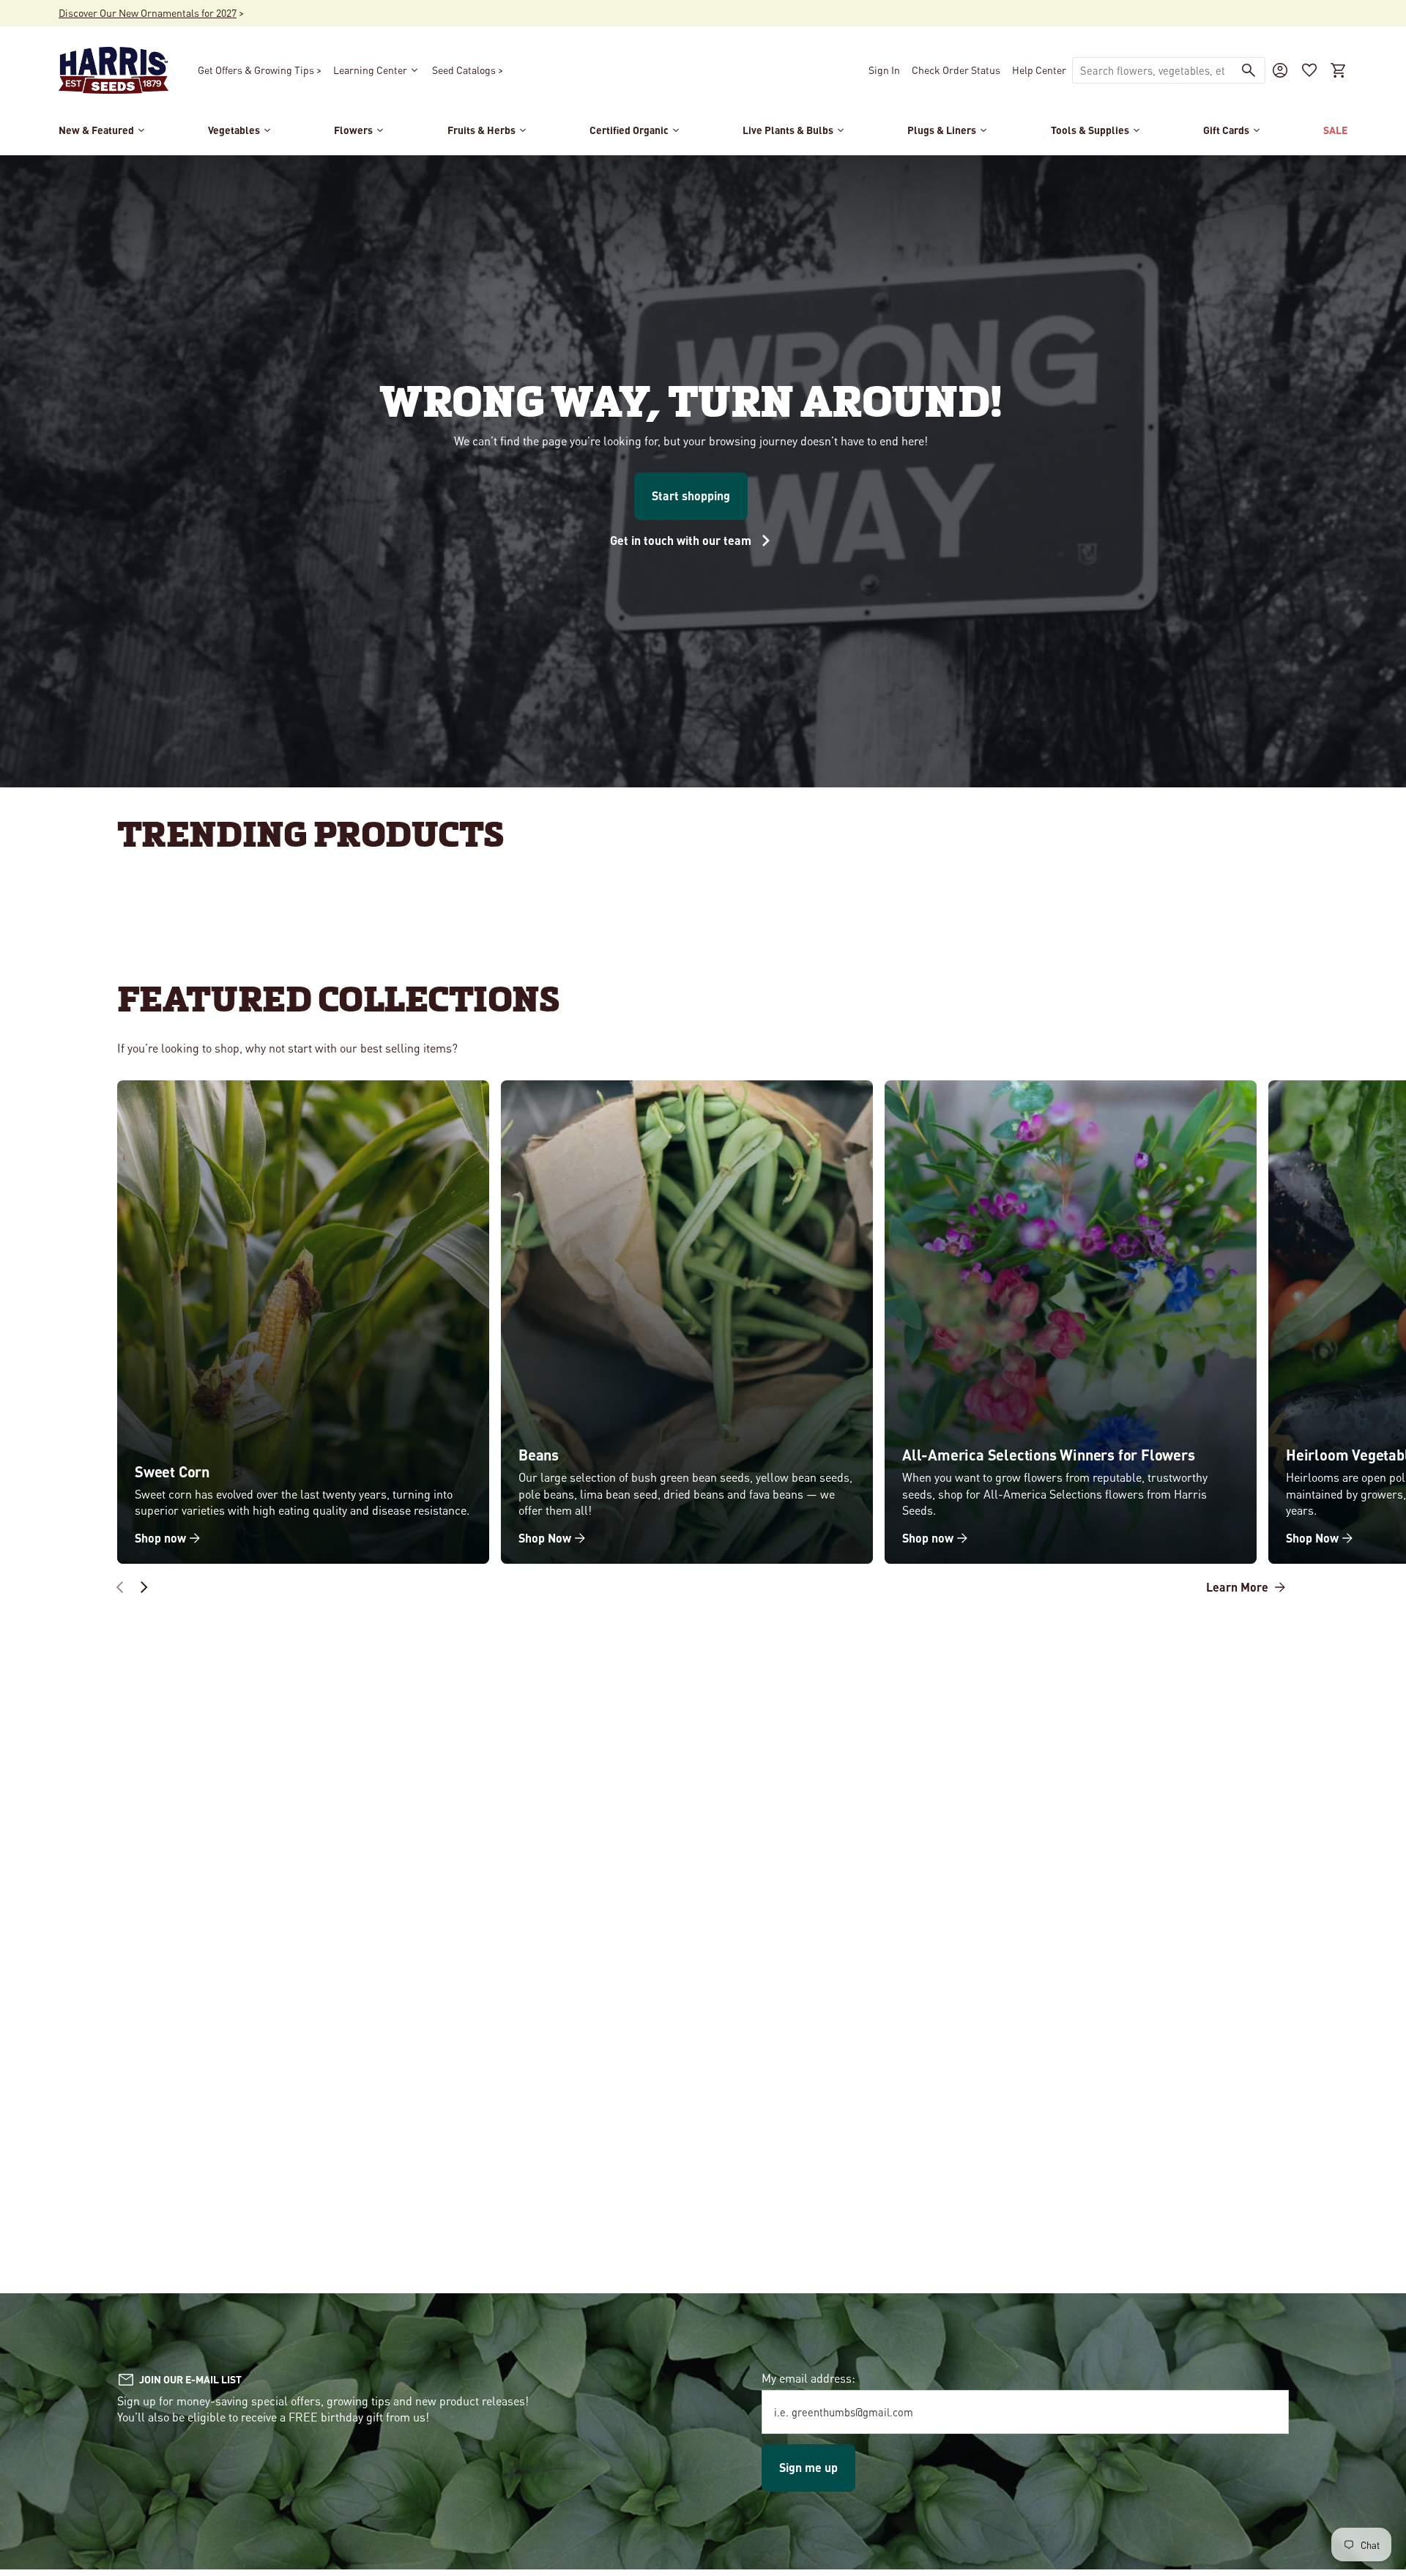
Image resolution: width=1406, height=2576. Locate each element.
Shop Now (545, 1538)
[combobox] (1153, 70)
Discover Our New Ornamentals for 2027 (148, 12)
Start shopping (691, 495)
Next (144, 1587)
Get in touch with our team (682, 540)
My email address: (808, 2378)
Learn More (1239, 1587)
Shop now (160, 1538)
